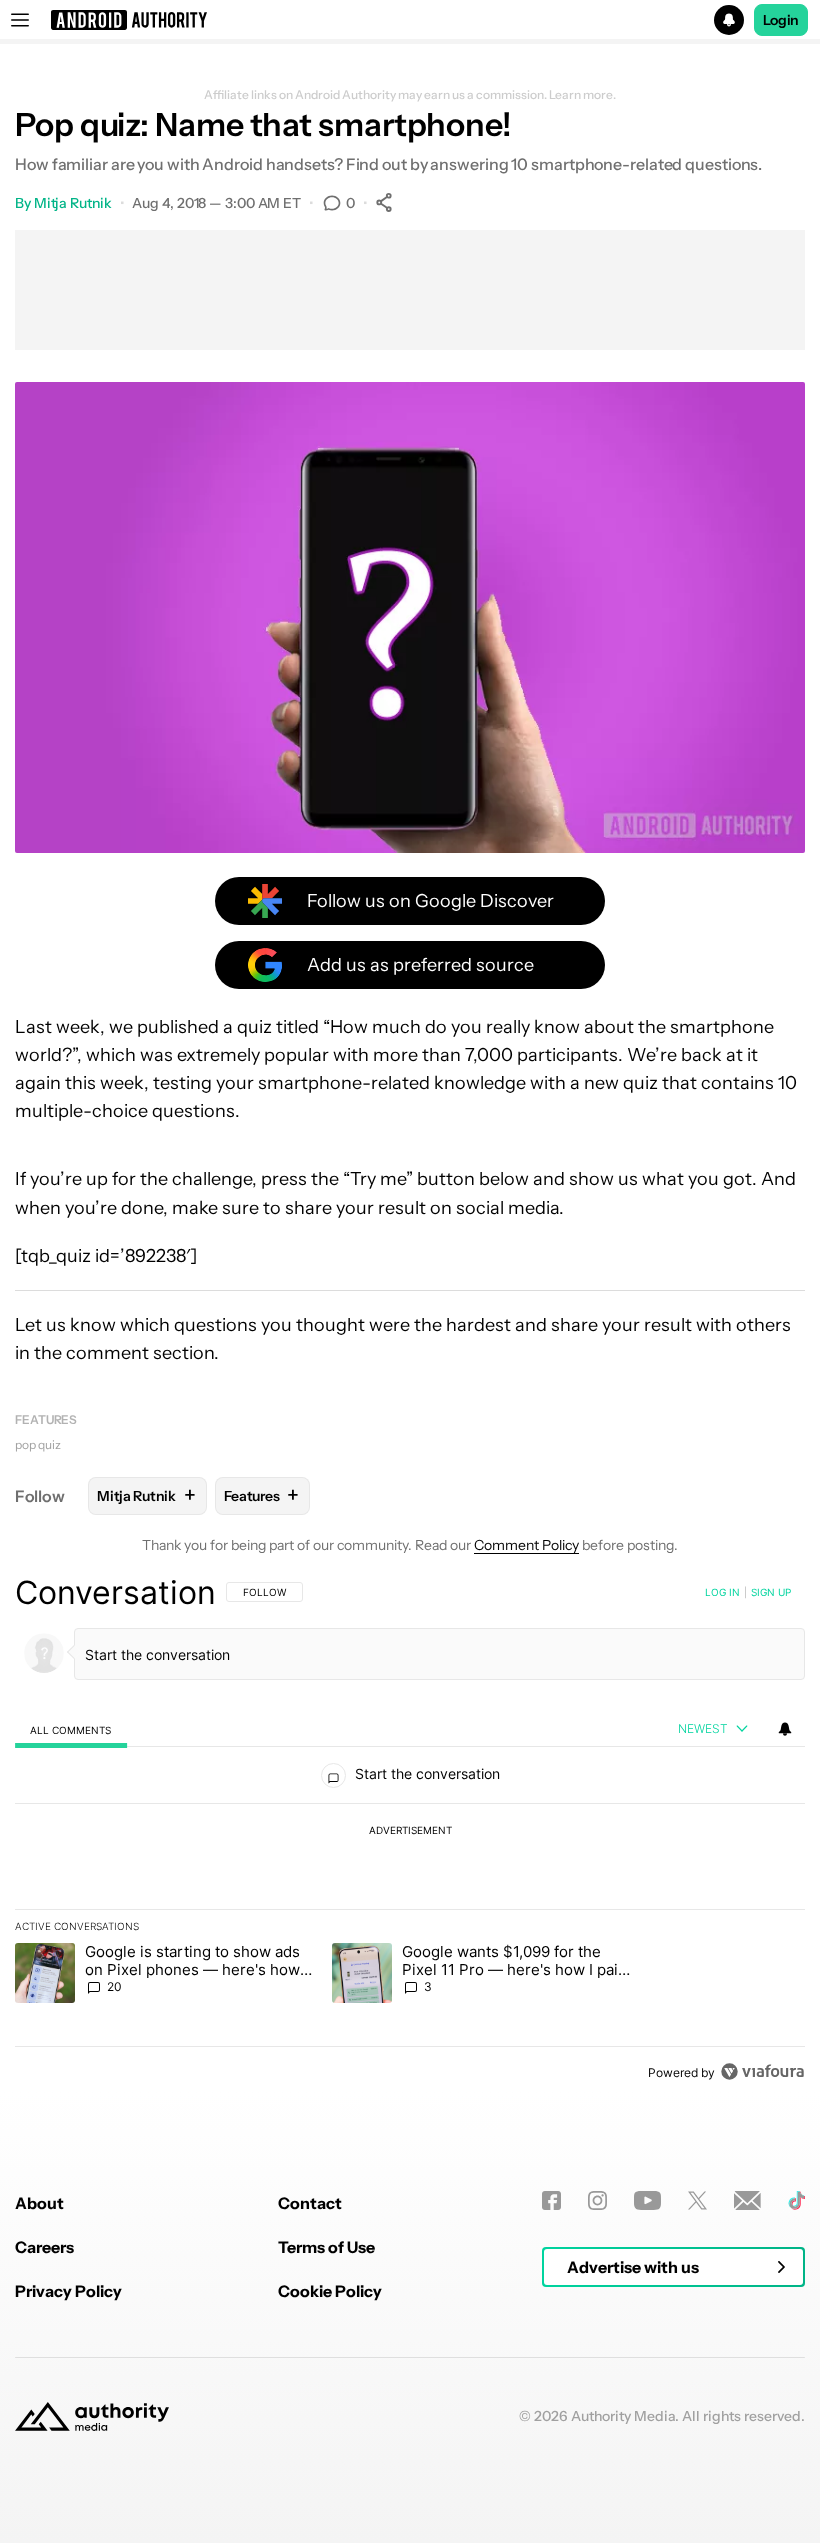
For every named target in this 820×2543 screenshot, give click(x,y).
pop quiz (38, 1444)
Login (781, 20)
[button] (410, 20)
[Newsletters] (747, 2200)
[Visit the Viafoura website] (762, 2071)
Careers (44, 2247)
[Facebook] (551, 2200)
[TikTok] (796, 2200)
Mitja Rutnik (73, 203)
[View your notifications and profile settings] (785, 1729)
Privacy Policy (68, 2291)
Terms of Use (326, 2247)
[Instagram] (597, 2200)
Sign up (771, 1592)
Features (46, 1419)
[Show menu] (20, 20)
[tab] (71, 1729)
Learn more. (582, 95)
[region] (410, 1832)
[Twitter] (697, 2200)
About (39, 2203)
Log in (722, 1592)
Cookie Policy (330, 2291)
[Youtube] (647, 2200)
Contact (310, 2203)
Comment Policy (526, 1545)
